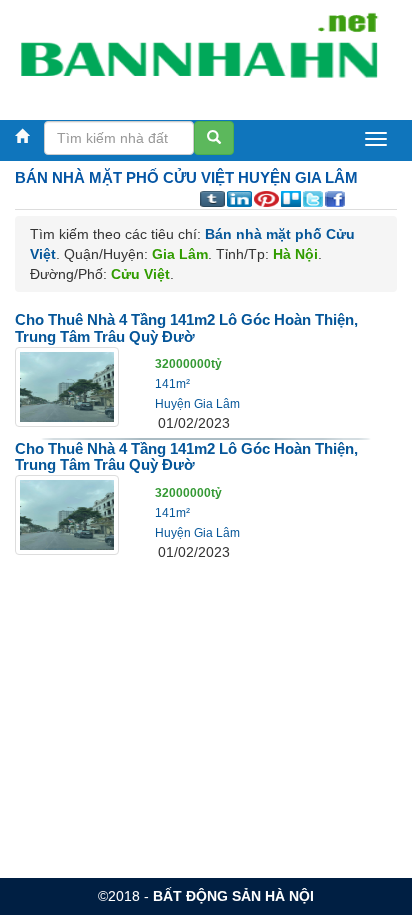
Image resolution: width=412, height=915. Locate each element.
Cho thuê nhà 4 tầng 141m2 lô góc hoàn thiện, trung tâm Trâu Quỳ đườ (186, 328)
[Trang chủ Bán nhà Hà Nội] (198, 55)
